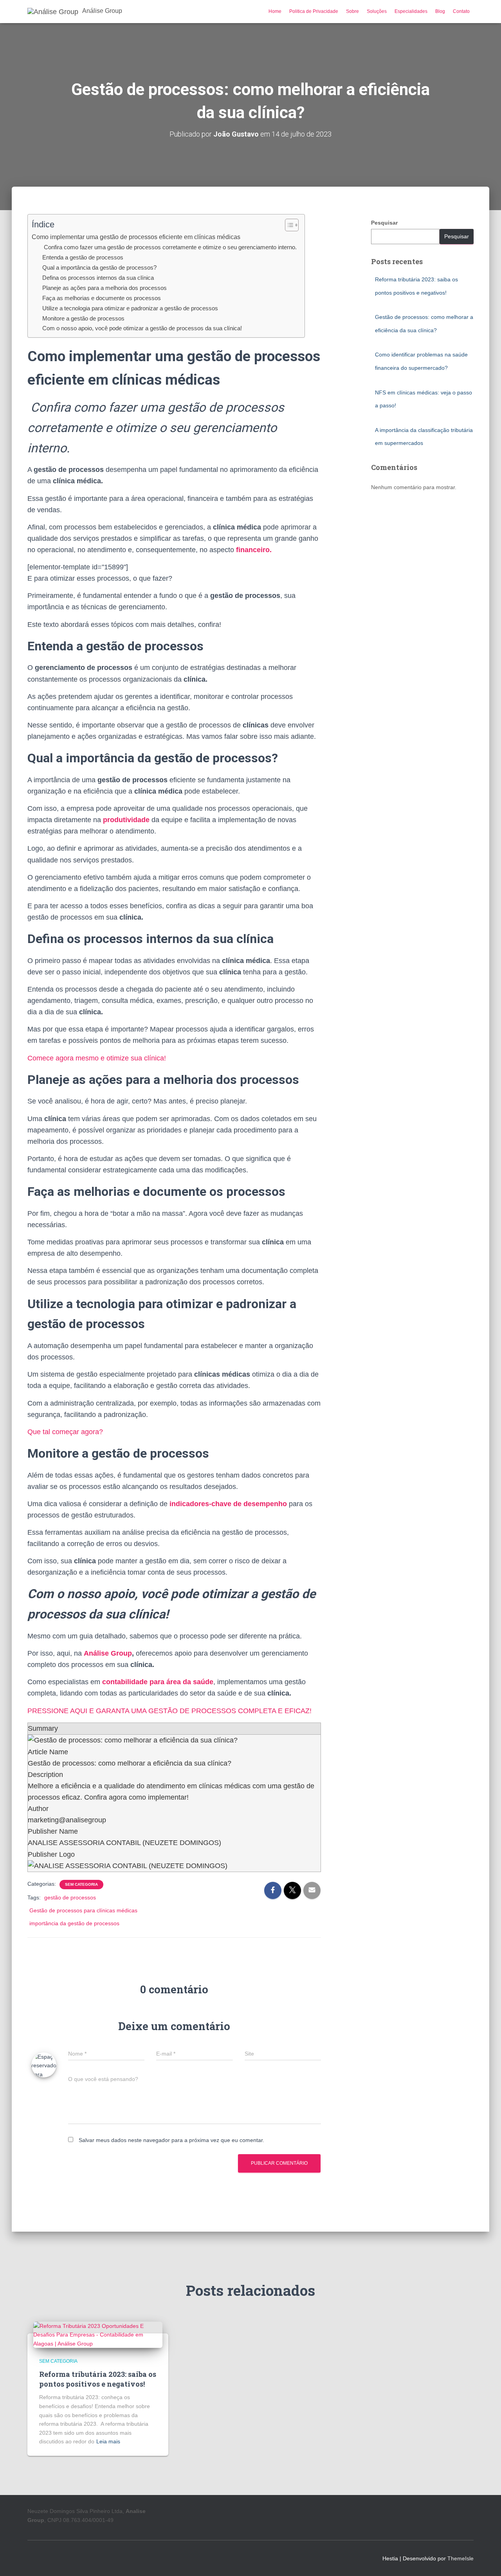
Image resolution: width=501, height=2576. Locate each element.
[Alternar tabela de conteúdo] (288, 225)
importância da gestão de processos (74, 1923)
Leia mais (108, 2441)
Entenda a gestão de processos (83, 257)
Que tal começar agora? (65, 1432)
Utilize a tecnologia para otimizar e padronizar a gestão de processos (131, 308)
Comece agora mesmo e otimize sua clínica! (97, 1058)
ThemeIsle (460, 2558)
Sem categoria (81, 1884)
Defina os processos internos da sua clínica (98, 278)
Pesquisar (384, 223)
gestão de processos (70, 1897)
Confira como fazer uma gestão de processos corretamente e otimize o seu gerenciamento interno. (169, 247)
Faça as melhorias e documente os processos (102, 298)
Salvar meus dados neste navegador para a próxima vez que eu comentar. (171, 2140)
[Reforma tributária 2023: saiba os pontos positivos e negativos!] (98, 2334)
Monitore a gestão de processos (83, 318)
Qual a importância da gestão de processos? (99, 267)
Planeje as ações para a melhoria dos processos (105, 288)
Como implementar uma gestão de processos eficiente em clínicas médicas (136, 237)
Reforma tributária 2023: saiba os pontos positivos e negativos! (98, 2379)
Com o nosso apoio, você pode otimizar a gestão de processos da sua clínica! (142, 328)
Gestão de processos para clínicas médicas (83, 1910)
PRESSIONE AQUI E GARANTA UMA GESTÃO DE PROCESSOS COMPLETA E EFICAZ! (169, 1711)
